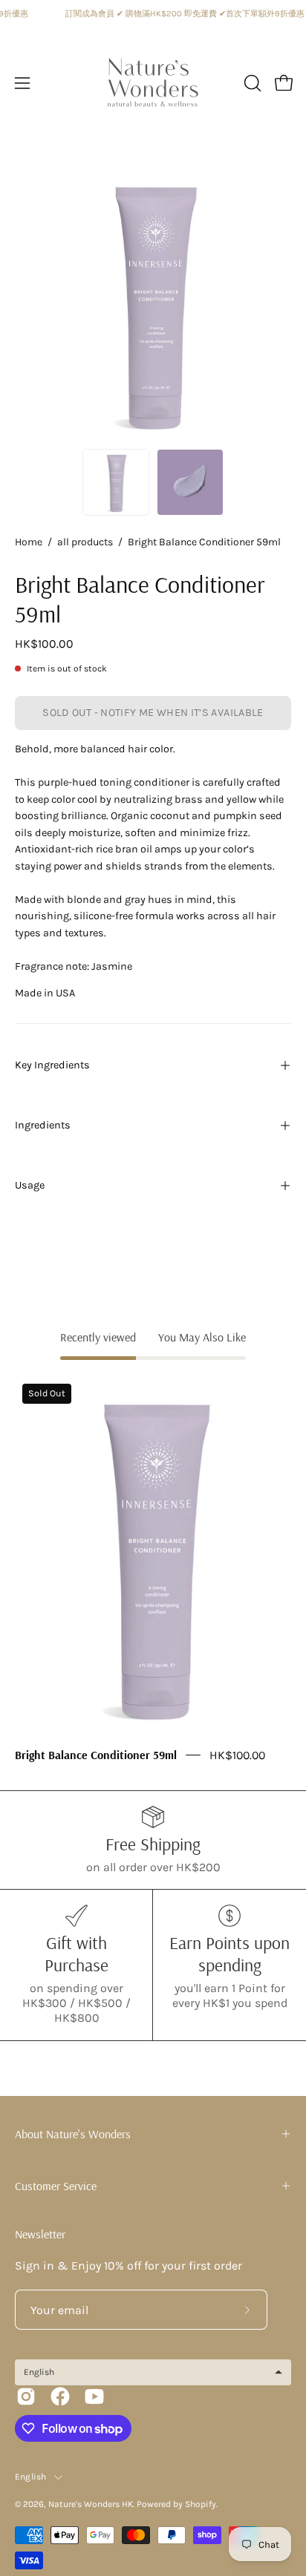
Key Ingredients (52, 1065)
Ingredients (43, 1125)
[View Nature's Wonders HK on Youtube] (94, 2396)
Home (29, 542)
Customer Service (56, 2186)
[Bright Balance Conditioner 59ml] (116, 482)
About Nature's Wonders (73, 2134)
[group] (153, 1570)
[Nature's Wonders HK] (153, 83)
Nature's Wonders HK (91, 2504)
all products (85, 542)
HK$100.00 (237, 1755)
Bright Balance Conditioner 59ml (96, 1755)
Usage (30, 1185)
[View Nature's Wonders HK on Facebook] (60, 2396)
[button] (251, 83)
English (31, 2477)
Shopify (201, 2504)
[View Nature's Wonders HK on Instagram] (26, 2396)
